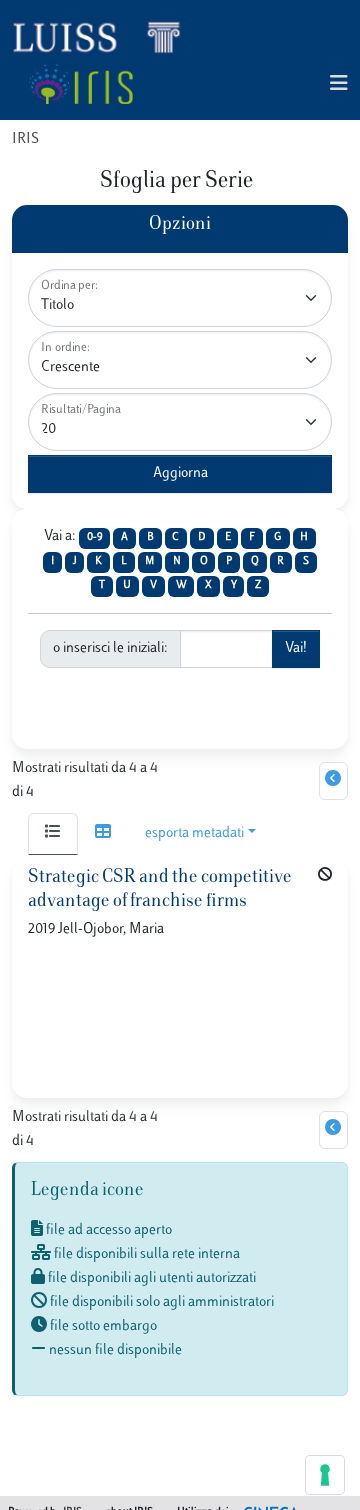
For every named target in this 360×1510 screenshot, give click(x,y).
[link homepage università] (80, 84)
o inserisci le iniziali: (110, 648)
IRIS (25, 139)
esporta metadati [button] (194, 833)
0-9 (95, 537)
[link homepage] (105, 36)
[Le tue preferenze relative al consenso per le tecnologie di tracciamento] (325, 1475)
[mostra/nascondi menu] (339, 84)
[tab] (53, 834)
